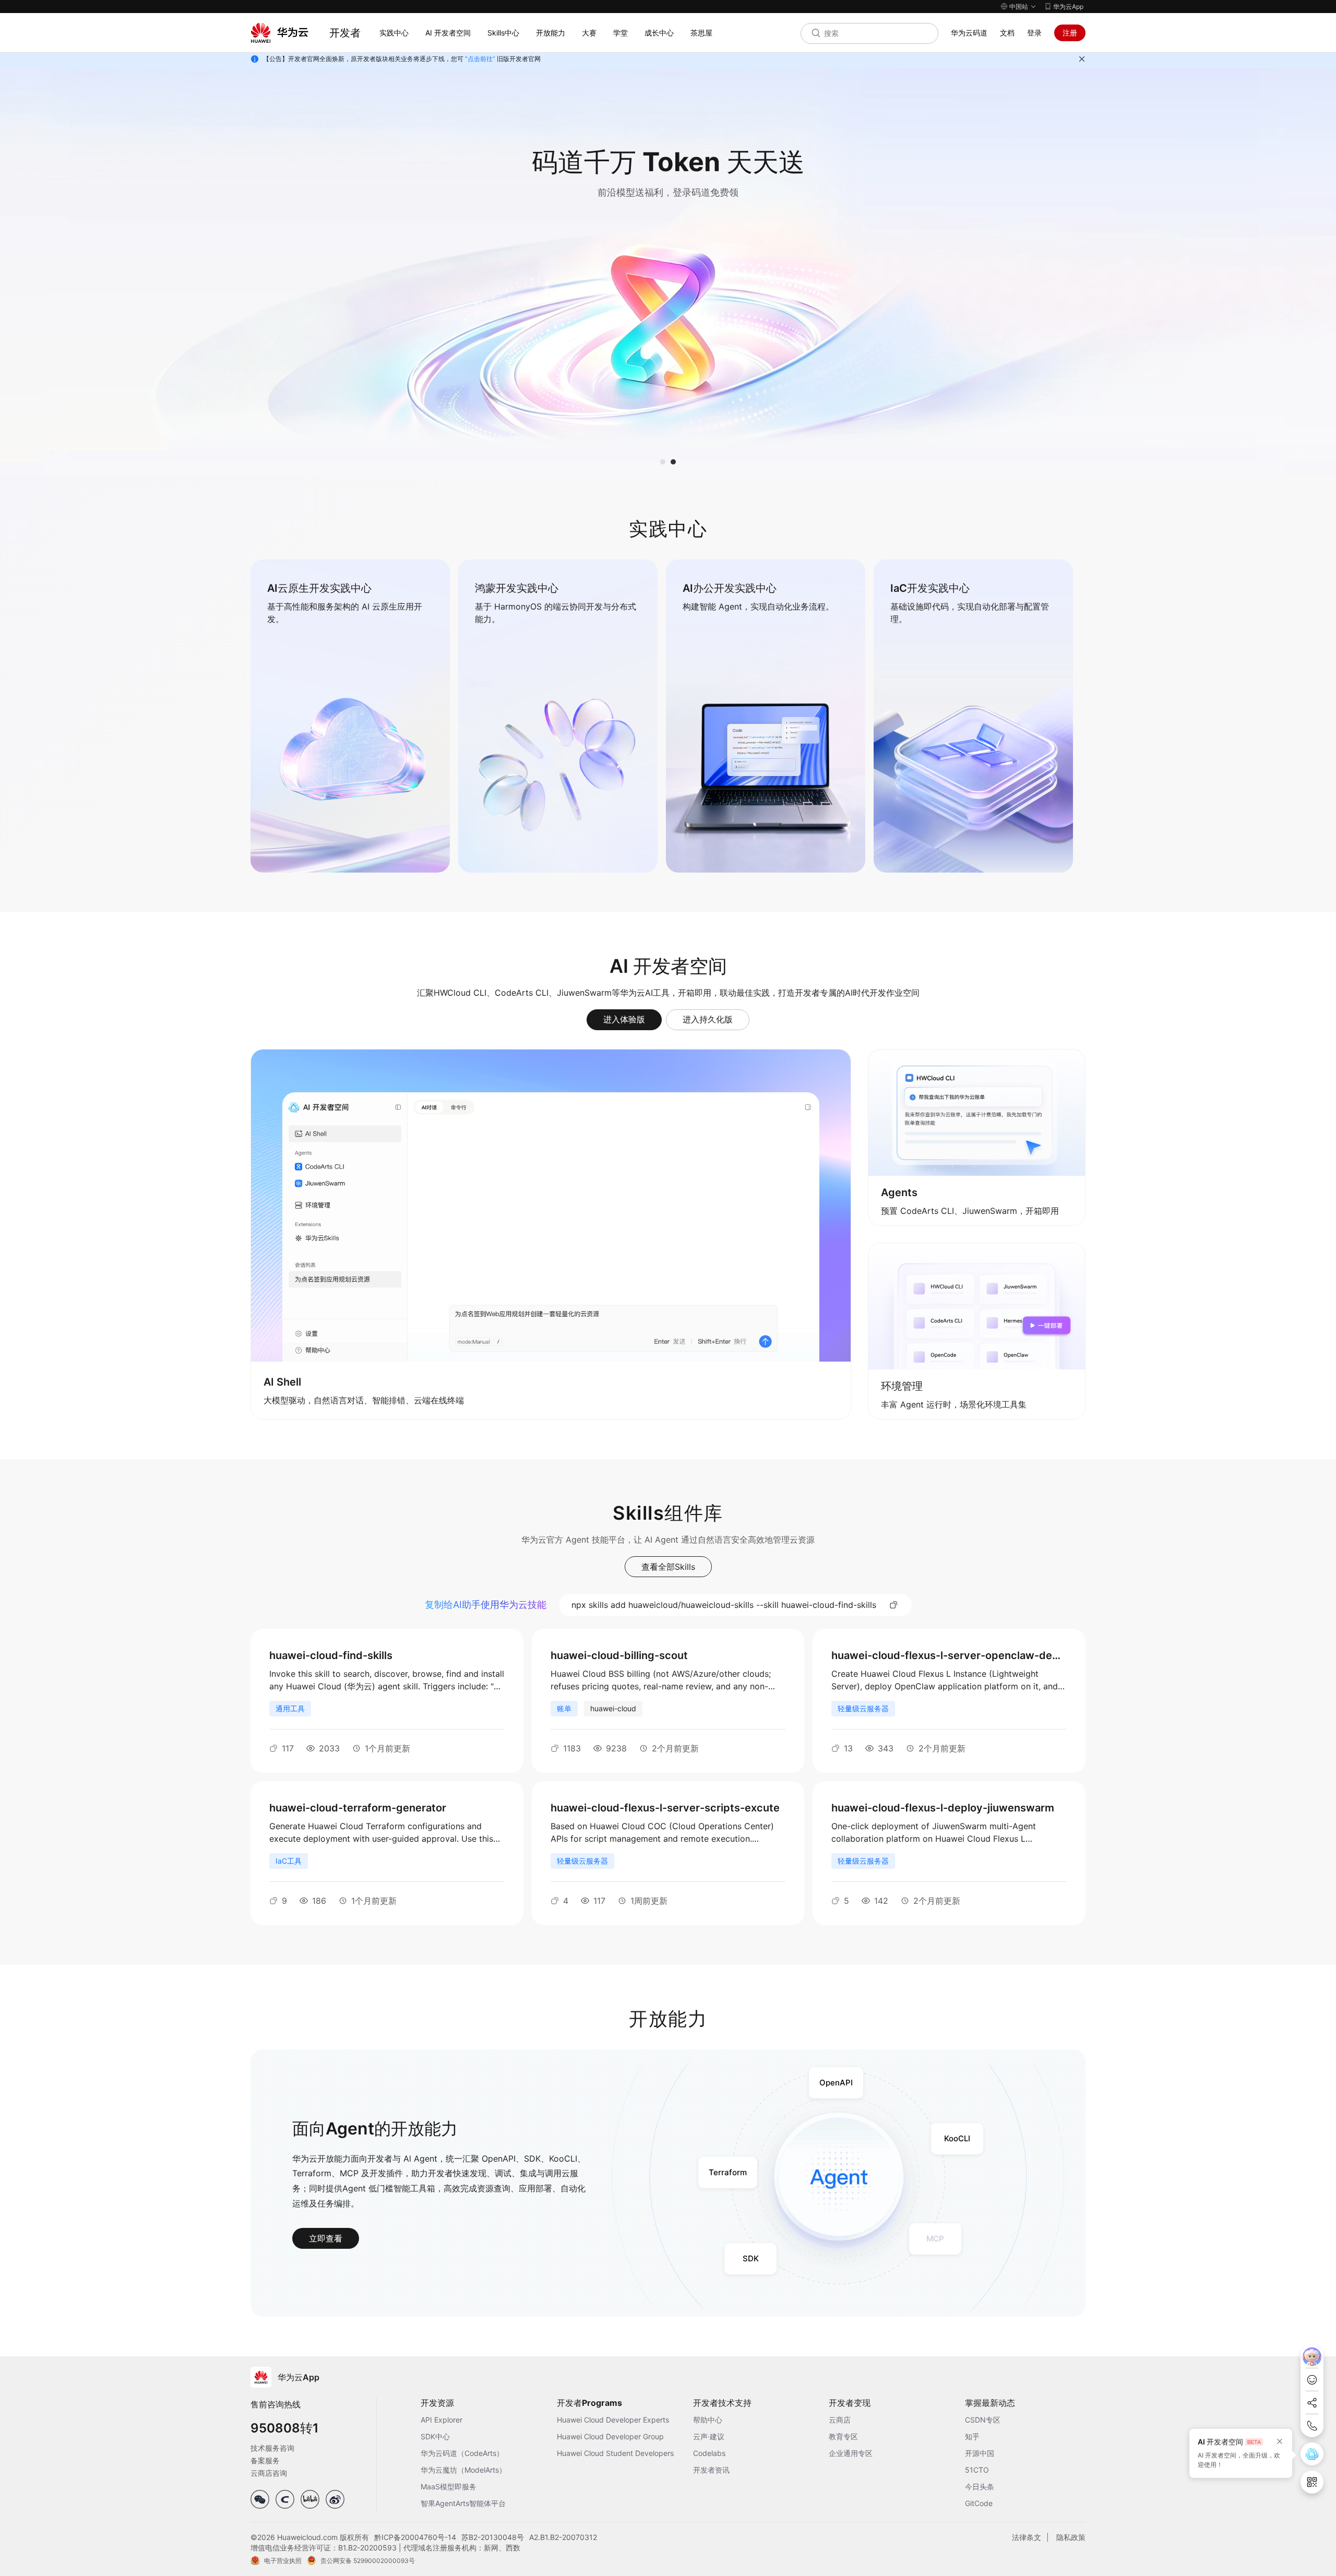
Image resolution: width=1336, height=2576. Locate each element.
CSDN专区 (983, 2420)
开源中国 (980, 2453)
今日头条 (980, 2486)
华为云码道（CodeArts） (462, 2453)
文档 (1007, 33)
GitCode (979, 2503)
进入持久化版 (708, 1019)
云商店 (840, 2420)
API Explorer (442, 2420)
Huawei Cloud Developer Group (610, 2436)
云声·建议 (709, 2436)
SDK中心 (435, 2436)
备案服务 (265, 2460)
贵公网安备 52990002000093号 (368, 2561)
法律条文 (1027, 2537)
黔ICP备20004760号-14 (415, 2537)
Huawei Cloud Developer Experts (613, 2420)
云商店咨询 (269, 2473)
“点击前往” (480, 59)
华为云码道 (969, 33)
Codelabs (709, 2453)
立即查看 (326, 2238)
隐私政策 (1071, 2537)
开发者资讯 (711, 2470)
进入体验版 (624, 1019)
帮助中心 (708, 2420)
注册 (1070, 33)
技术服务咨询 (272, 2448)
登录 (1034, 33)
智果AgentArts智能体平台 (463, 2503)
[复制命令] (894, 1605)
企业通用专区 (851, 2453)
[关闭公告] (1082, 59)
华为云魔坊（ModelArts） (463, 2470)
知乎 (972, 2436)
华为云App (1068, 7)
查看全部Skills (668, 1567)
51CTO (977, 2470)
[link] (350, 716)
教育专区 (843, 2436)
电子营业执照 (283, 2561)
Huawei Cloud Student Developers (615, 2453)
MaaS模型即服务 (449, 2486)
